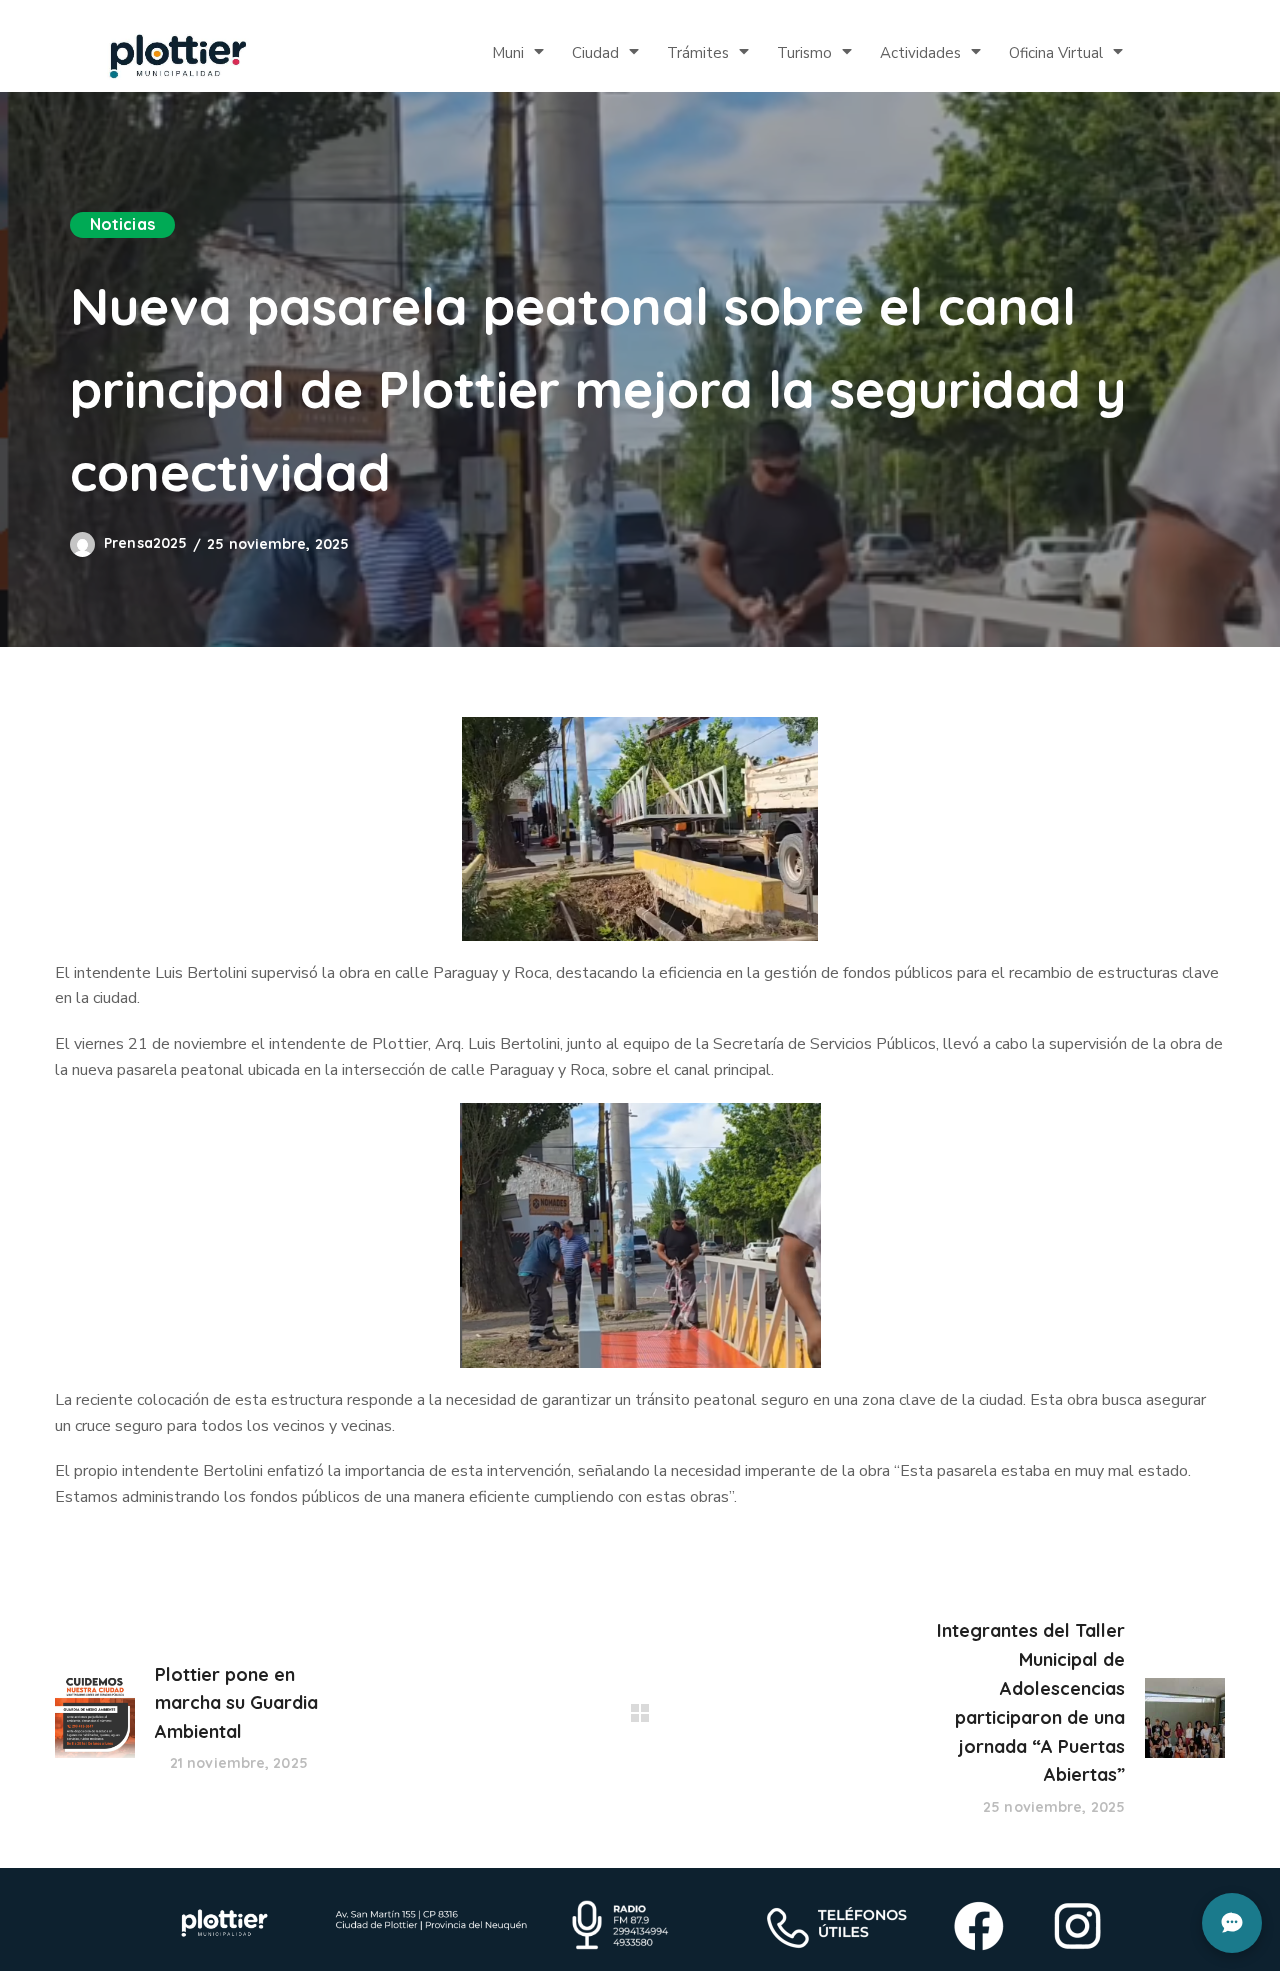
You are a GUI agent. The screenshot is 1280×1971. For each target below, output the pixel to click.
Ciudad (595, 53)
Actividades (920, 53)
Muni (508, 53)
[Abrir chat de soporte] (1232, 1923)
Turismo (804, 53)
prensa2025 (145, 543)
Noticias (122, 224)
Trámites (698, 53)
